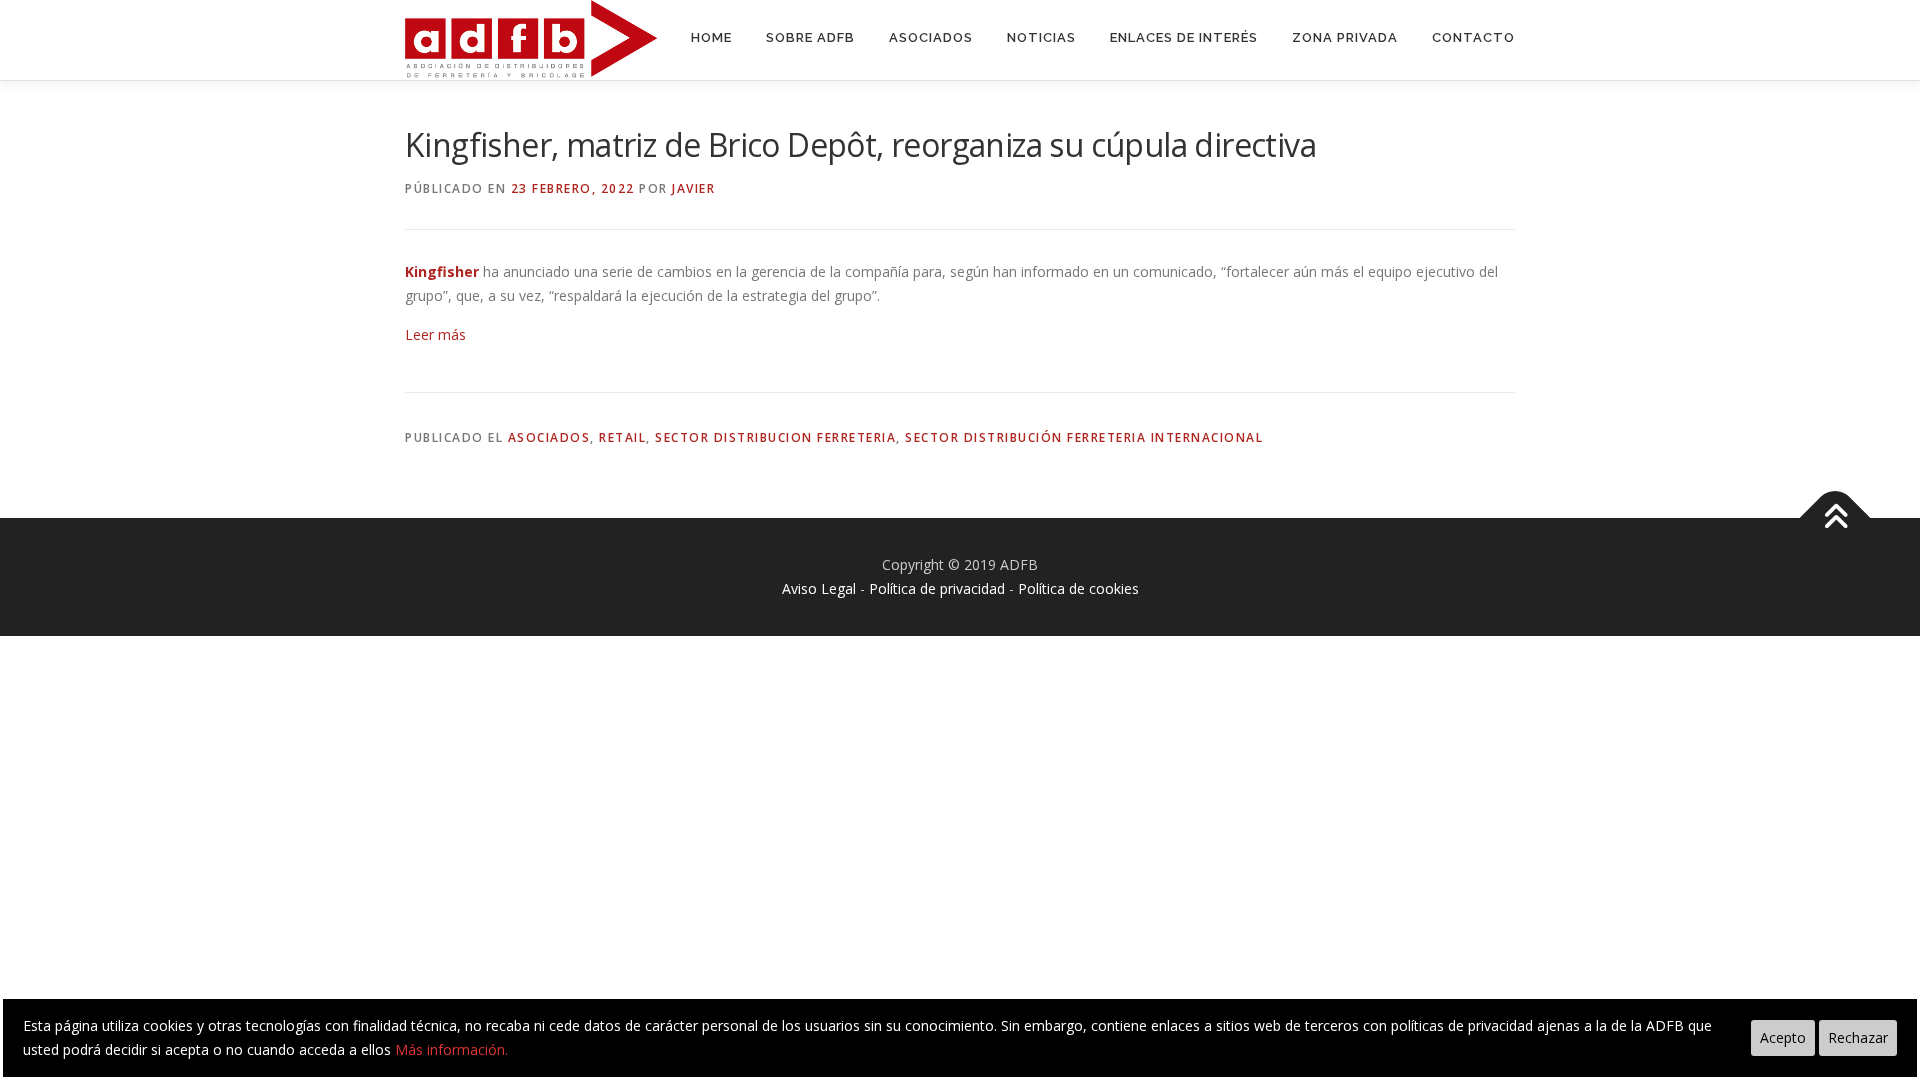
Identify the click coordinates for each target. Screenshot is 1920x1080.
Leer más (435, 334)
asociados (549, 437)
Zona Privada (1345, 37)
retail (622, 437)
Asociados (931, 37)
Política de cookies (1078, 588)
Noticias (1041, 37)
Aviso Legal (819, 588)
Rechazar (1858, 1037)
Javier (693, 188)
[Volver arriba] (1835, 518)
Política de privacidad (937, 588)
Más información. (451, 1049)
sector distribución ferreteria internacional (1084, 437)
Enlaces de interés (1184, 37)
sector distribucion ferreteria (775, 437)
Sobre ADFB (810, 37)
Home (711, 37)
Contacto (1473, 37)
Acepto (1783, 1037)
